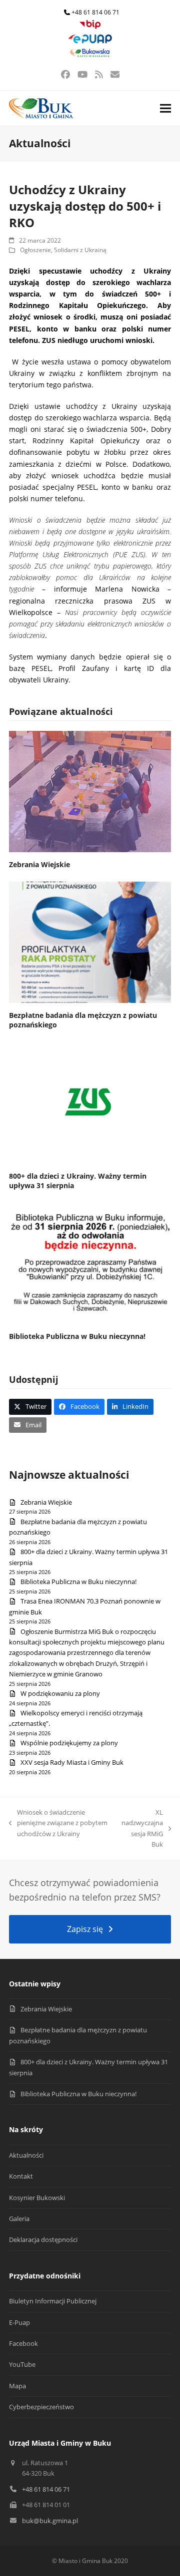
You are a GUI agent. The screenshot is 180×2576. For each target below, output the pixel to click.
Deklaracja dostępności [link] (43, 2240)
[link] (90, 27)
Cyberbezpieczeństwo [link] (41, 2407)
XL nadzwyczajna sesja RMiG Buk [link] (142, 1828)
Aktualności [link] (26, 2155)
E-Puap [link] (19, 2322)
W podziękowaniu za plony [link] (60, 1693)
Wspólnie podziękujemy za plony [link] (69, 1743)
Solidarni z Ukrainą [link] (80, 250)
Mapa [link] (17, 2386)
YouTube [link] (22, 2364)
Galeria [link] (19, 2219)
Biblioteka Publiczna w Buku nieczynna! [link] (77, 1336)
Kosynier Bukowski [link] (37, 2198)
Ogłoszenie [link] (35, 250)
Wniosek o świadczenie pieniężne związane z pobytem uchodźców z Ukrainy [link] (58, 1823)
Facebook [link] (23, 2343)
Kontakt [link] (21, 2176)
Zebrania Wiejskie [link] (39, 864)
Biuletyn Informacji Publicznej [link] (53, 2301)
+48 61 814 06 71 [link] (95, 12)
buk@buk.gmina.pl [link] (50, 2521)
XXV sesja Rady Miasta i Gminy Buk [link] (72, 1762)
